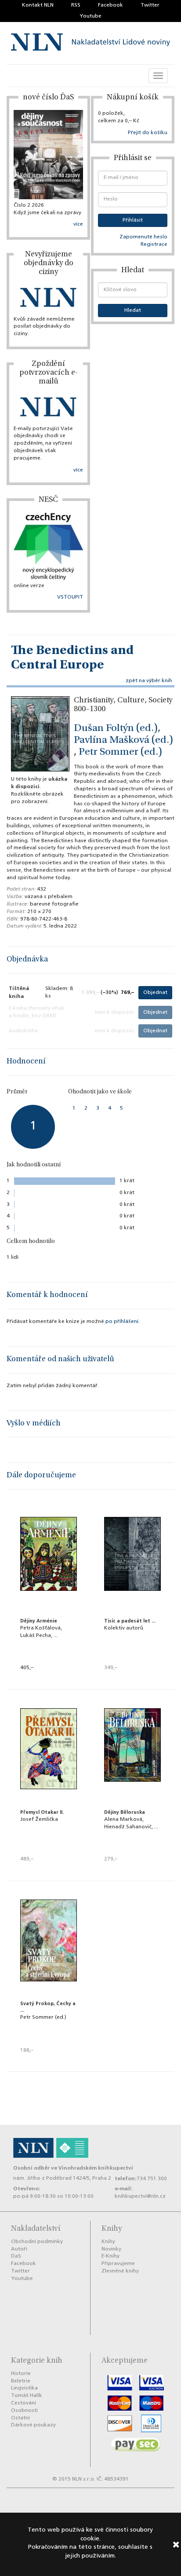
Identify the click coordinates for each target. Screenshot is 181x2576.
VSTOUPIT (70, 597)
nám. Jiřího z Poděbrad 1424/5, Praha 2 (62, 2178)
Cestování (24, 2403)
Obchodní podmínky (37, 2242)
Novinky (111, 2249)
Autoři (19, 2249)
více (78, 224)
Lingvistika (24, 2388)
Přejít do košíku (148, 133)
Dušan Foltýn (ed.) (116, 729)
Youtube (90, 16)
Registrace (154, 245)
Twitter (150, 5)
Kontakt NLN (38, 5)
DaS (16, 2256)
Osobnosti (24, 2411)
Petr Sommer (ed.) (120, 753)
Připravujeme (118, 2264)
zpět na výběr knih (149, 681)
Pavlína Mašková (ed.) (123, 741)
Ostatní (20, 2418)
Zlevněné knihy (120, 2271)
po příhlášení (122, 1322)
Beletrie (21, 2381)
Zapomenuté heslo (143, 237)
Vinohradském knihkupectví (96, 2168)
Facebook (110, 5)
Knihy (108, 2242)
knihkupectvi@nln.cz (140, 2196)
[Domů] (90, 43)
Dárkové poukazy (33, 2425)
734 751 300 (152, 2179)
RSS (76, 5)
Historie (21, 2374)
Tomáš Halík (27, 2396)
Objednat (155, 993)
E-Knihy (110, 2256)
